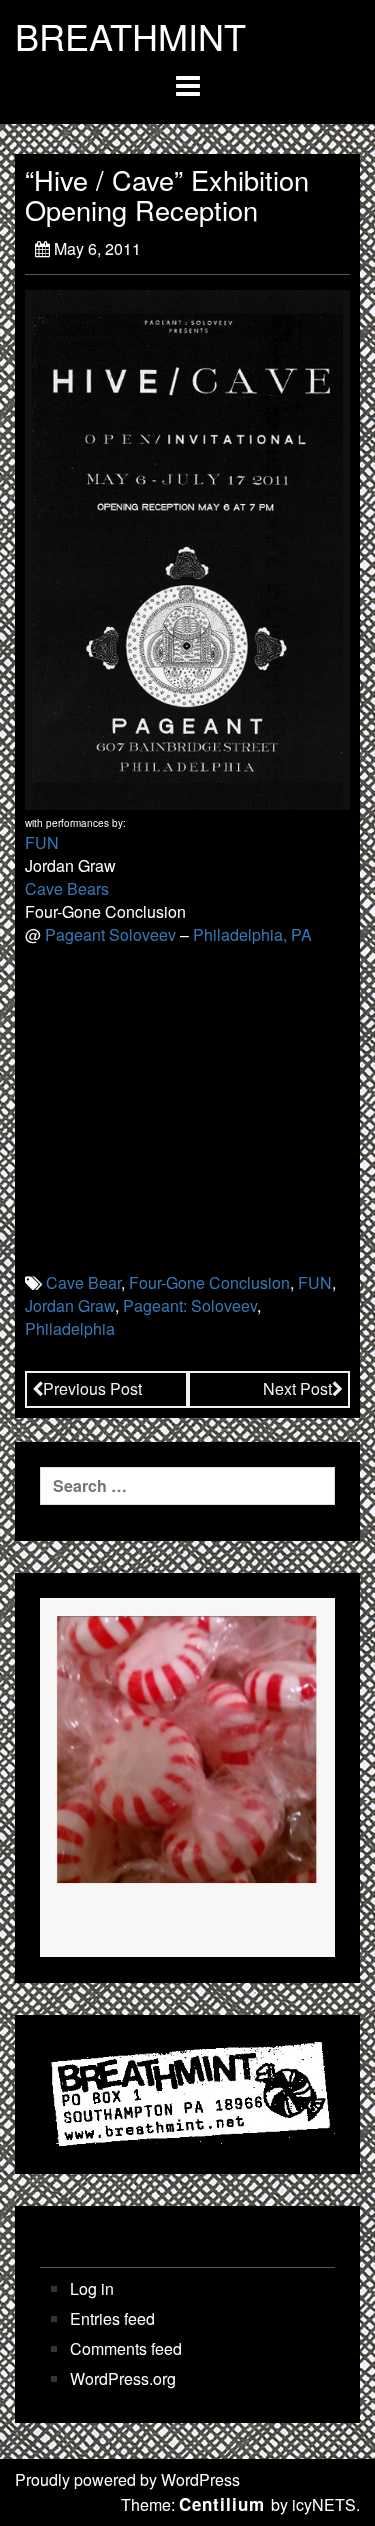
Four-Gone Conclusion (209, 1282)
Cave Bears (67, 888)
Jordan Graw (70, 1305)
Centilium (222, 2504)
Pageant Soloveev (110, 934)
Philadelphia (70, 1328)
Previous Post (92, 1388)
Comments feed (126, 2349)
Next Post (297, 1388)
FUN (42, 842)
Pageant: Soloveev (190, 1305)
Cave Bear (83, 1282)
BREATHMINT (130, 36)
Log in (92, 2289)
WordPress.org (123, 2379)
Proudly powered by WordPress (127, 2479)
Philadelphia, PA (252, 934)
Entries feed (112, 2319)
